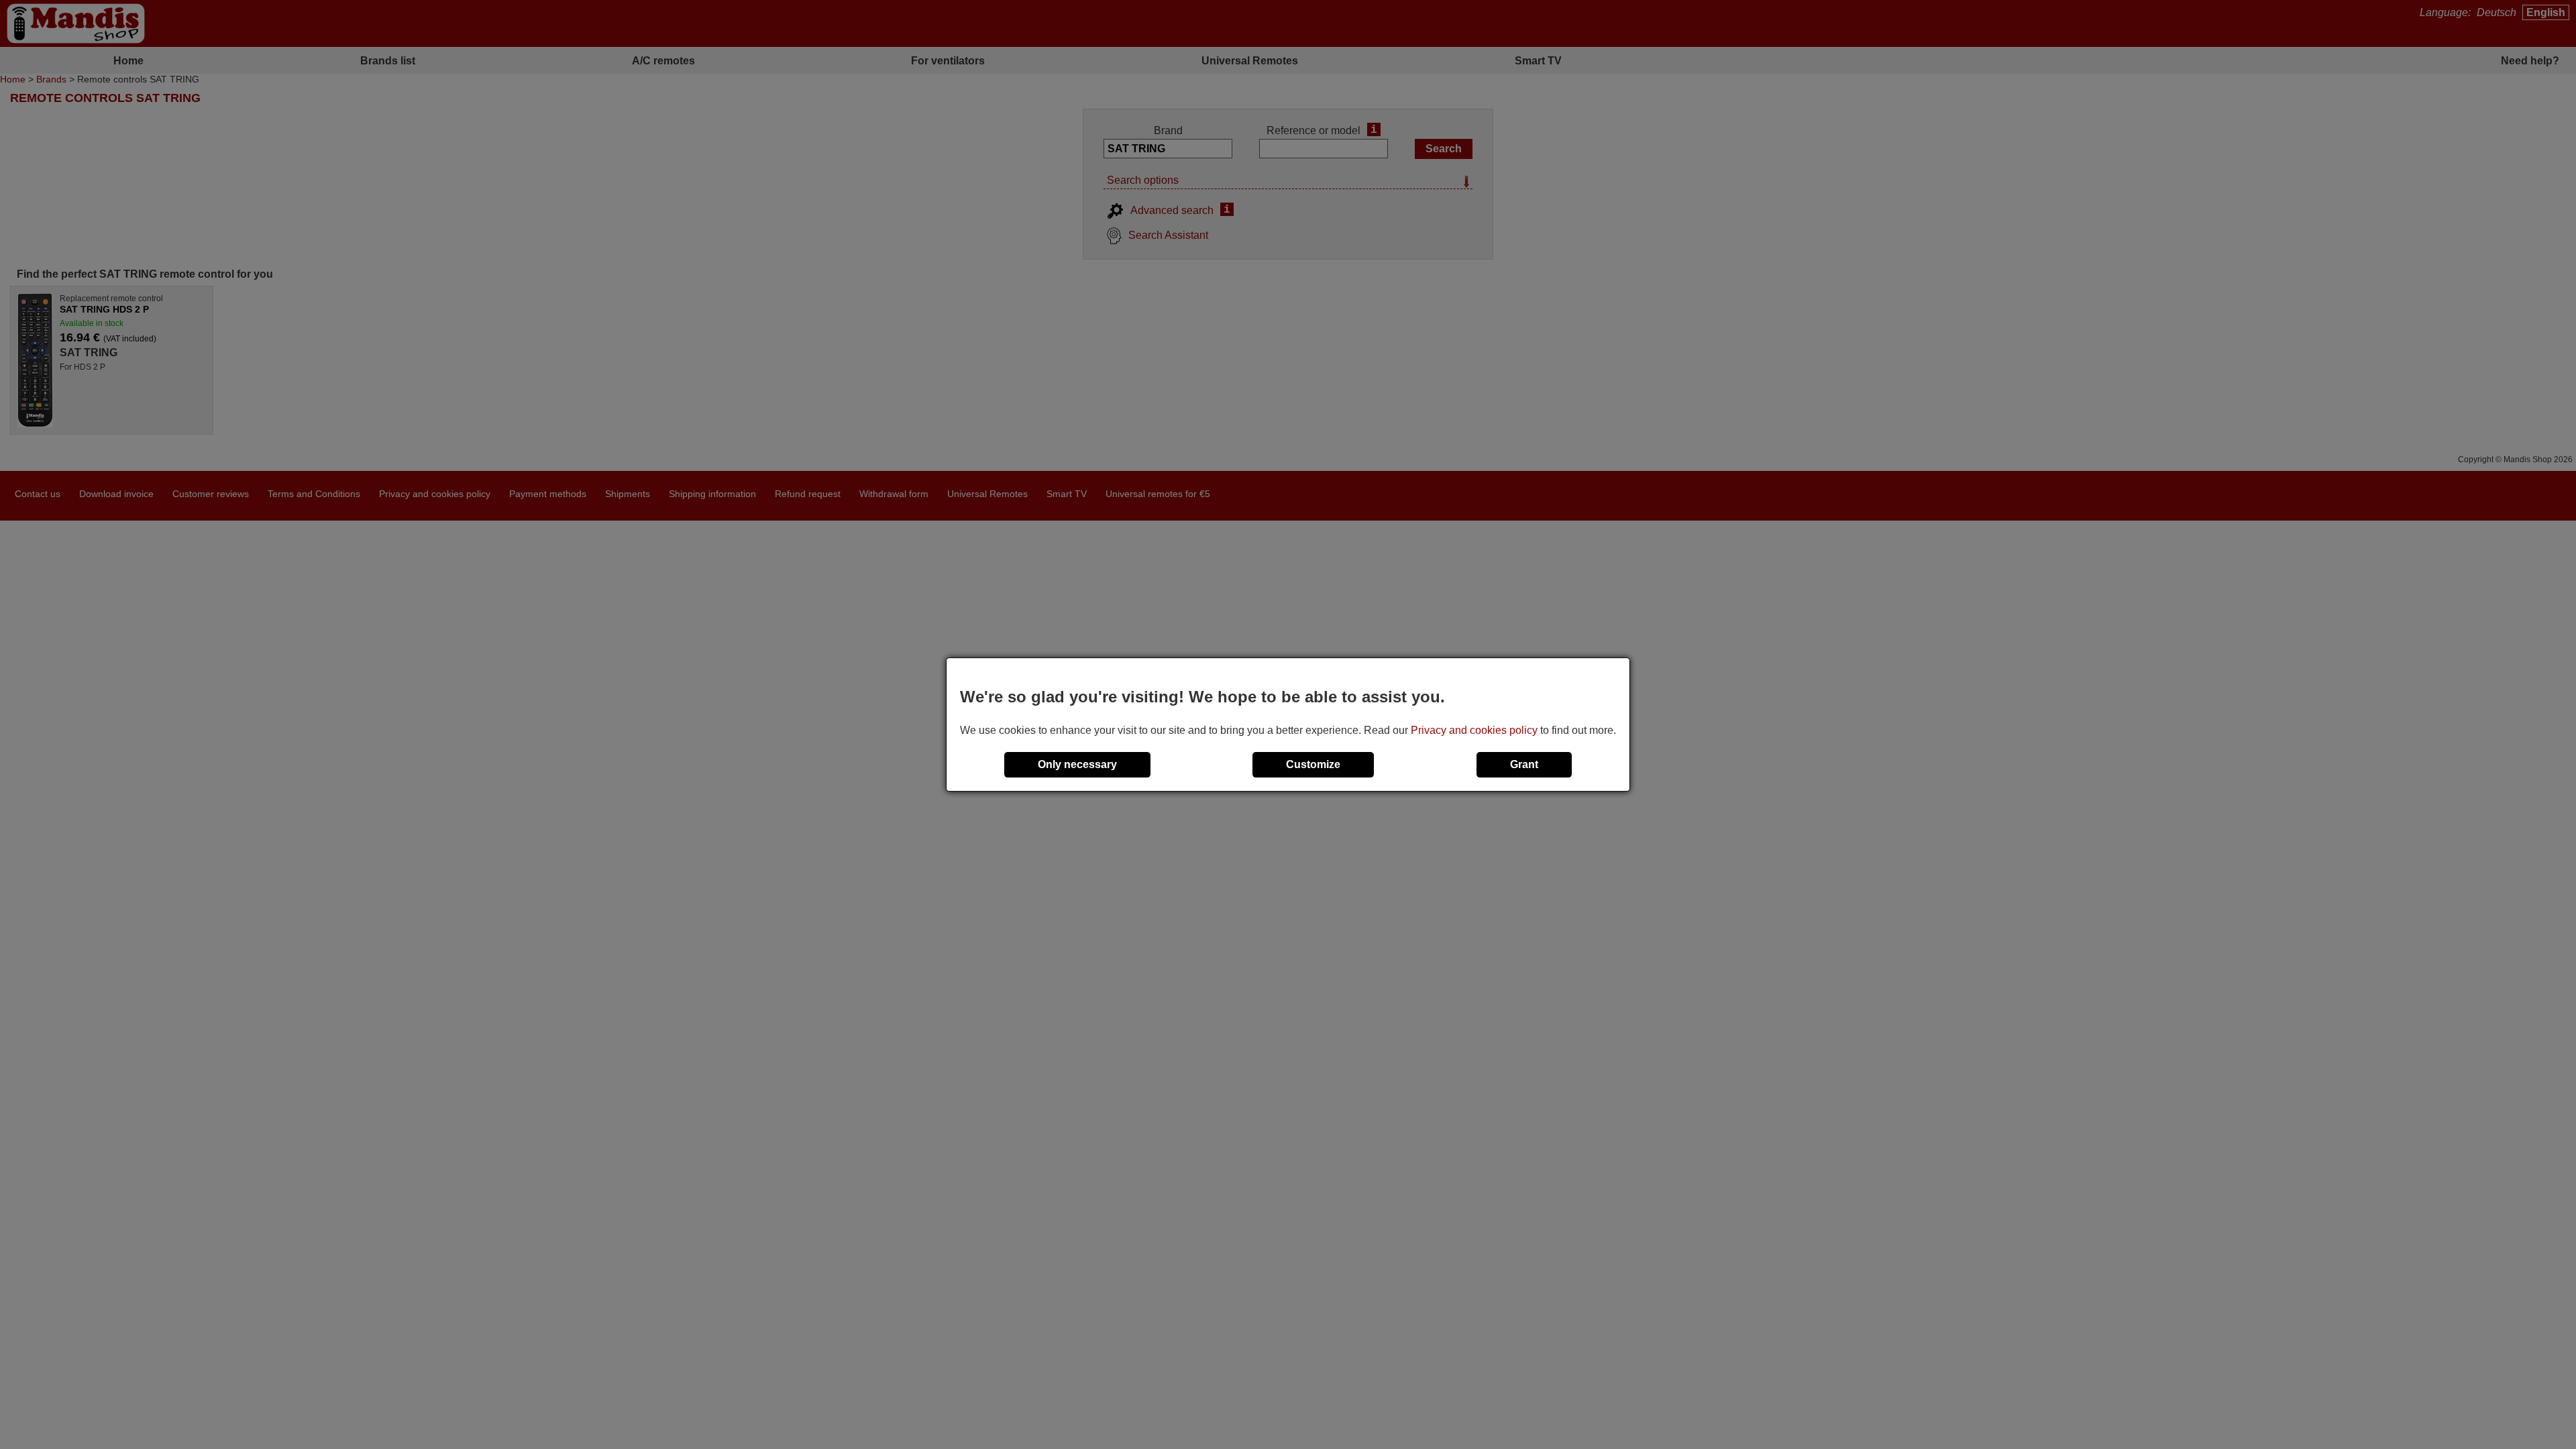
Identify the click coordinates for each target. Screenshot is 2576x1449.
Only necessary (1077, 764)
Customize (1313, 764)
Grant (1524, 764)
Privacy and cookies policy (1474, 730)
